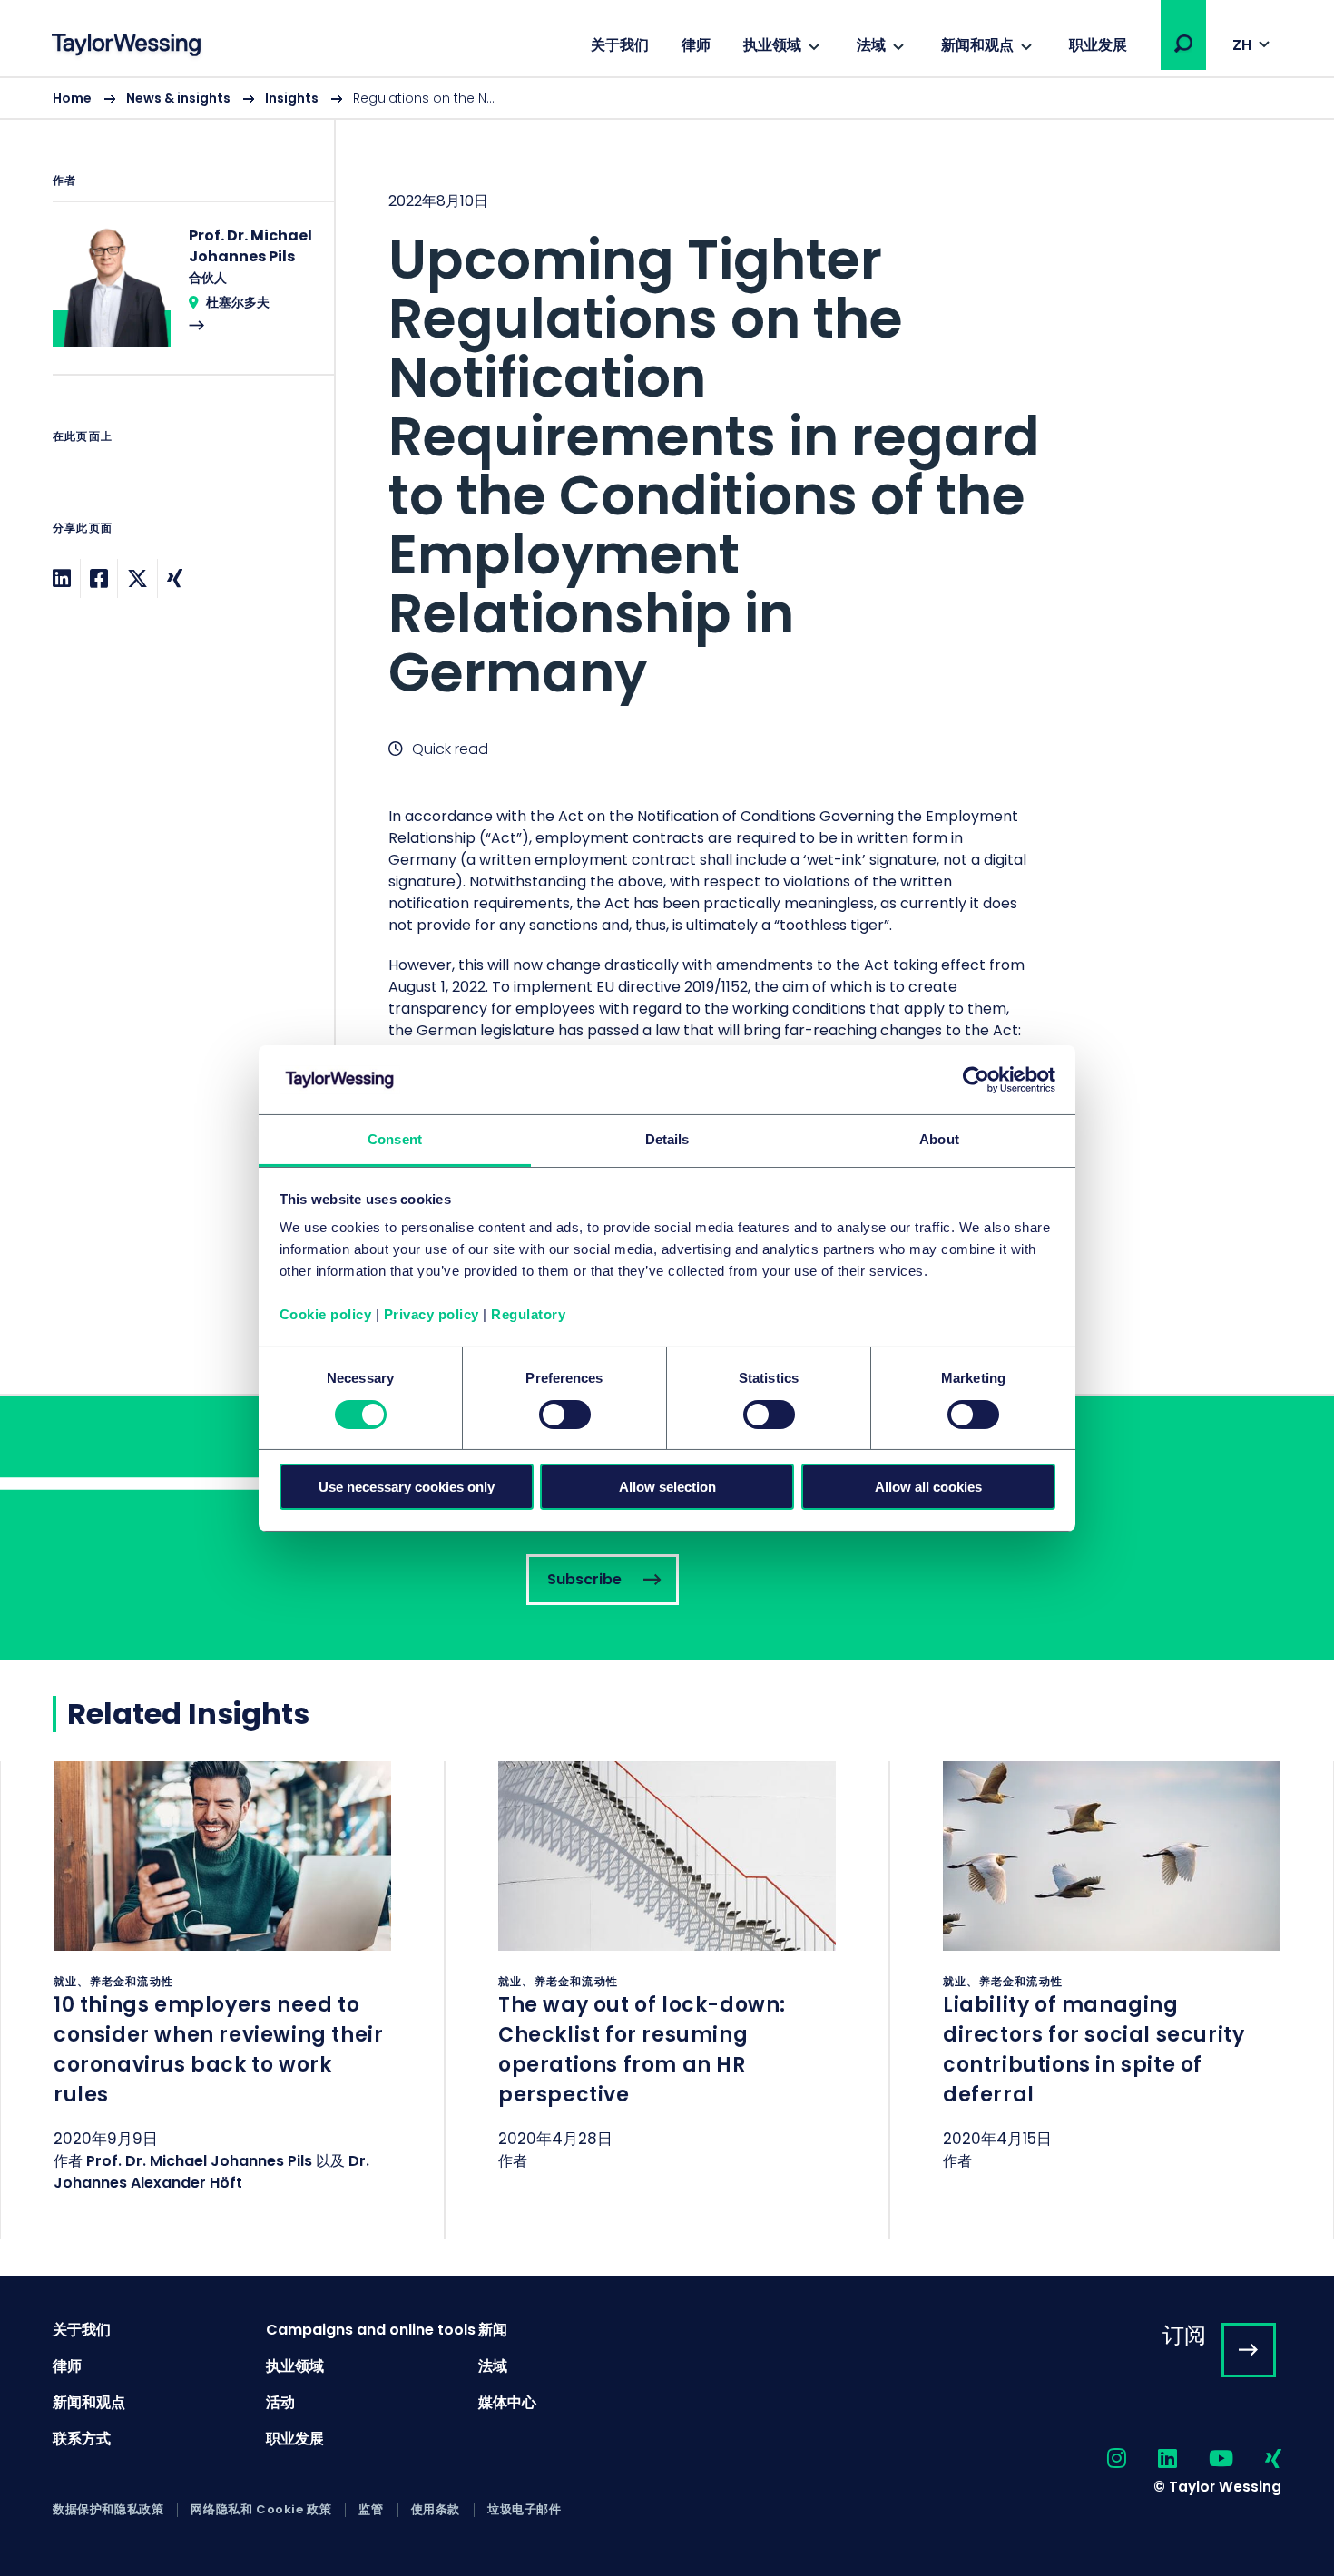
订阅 (1184, 2335)
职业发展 (1098, 45)
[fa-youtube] (1205, 2459)
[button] (1183, 44)
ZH (1242, 45)
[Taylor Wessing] (126, 47)
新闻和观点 (977, 45)
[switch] (565, 1415)
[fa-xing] (1257, 2459)
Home (72, 98)
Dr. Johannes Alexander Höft (211, 2172)
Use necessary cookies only (407, 1487)
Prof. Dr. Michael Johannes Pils (199, 2161)
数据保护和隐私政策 (108, 2510)
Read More (184, 299)
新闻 (493, 2330)
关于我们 (620, 45)
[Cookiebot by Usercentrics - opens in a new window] (976, 1080)
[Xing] (175, 578)
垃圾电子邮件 (525, 2510)
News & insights (178, 98)
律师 (696, 45)
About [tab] (939, 1139)
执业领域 (772, 45)
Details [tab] (667, 1139)
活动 (280, 2402)
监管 (371, 2510)
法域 (871, 45)
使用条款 (436, 2510)
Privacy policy (432, 1314)
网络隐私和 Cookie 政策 (261, 2510)
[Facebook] (99, 578)
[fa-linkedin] (1152, 2459)
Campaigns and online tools (371, 2330)
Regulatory (528, 1314)
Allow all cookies (928, 1487)
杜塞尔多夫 (238, 302)
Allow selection (667, 1487)
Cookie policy (326, 1314)
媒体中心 (507, 2402)
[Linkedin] (62, 578)
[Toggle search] (1183, 44)
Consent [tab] (395, 1139)
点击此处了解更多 (222, 2000)
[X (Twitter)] (137, 578)
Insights (292, 98)
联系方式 (82, 2439)
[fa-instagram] (1101, 2459)
